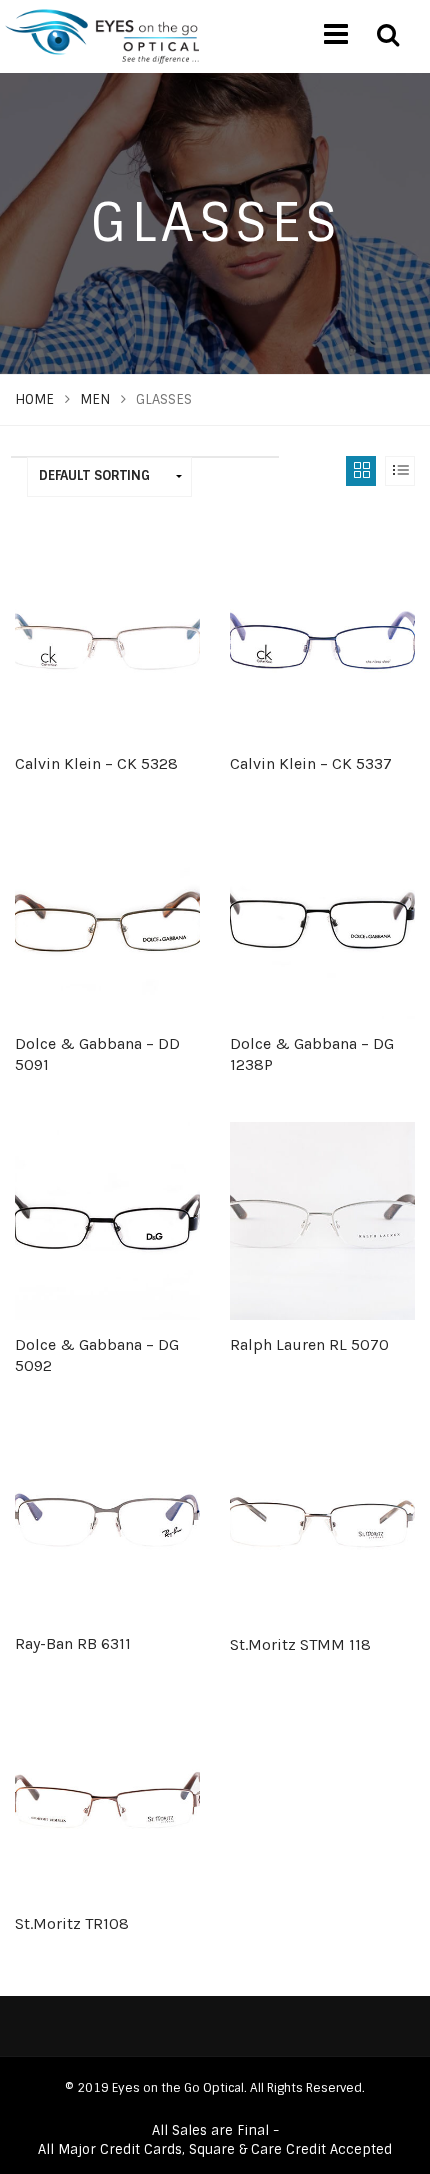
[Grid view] (361, 471)
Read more (107, 875)
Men (95, 399)
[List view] (400, 471)
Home (34, 399)
